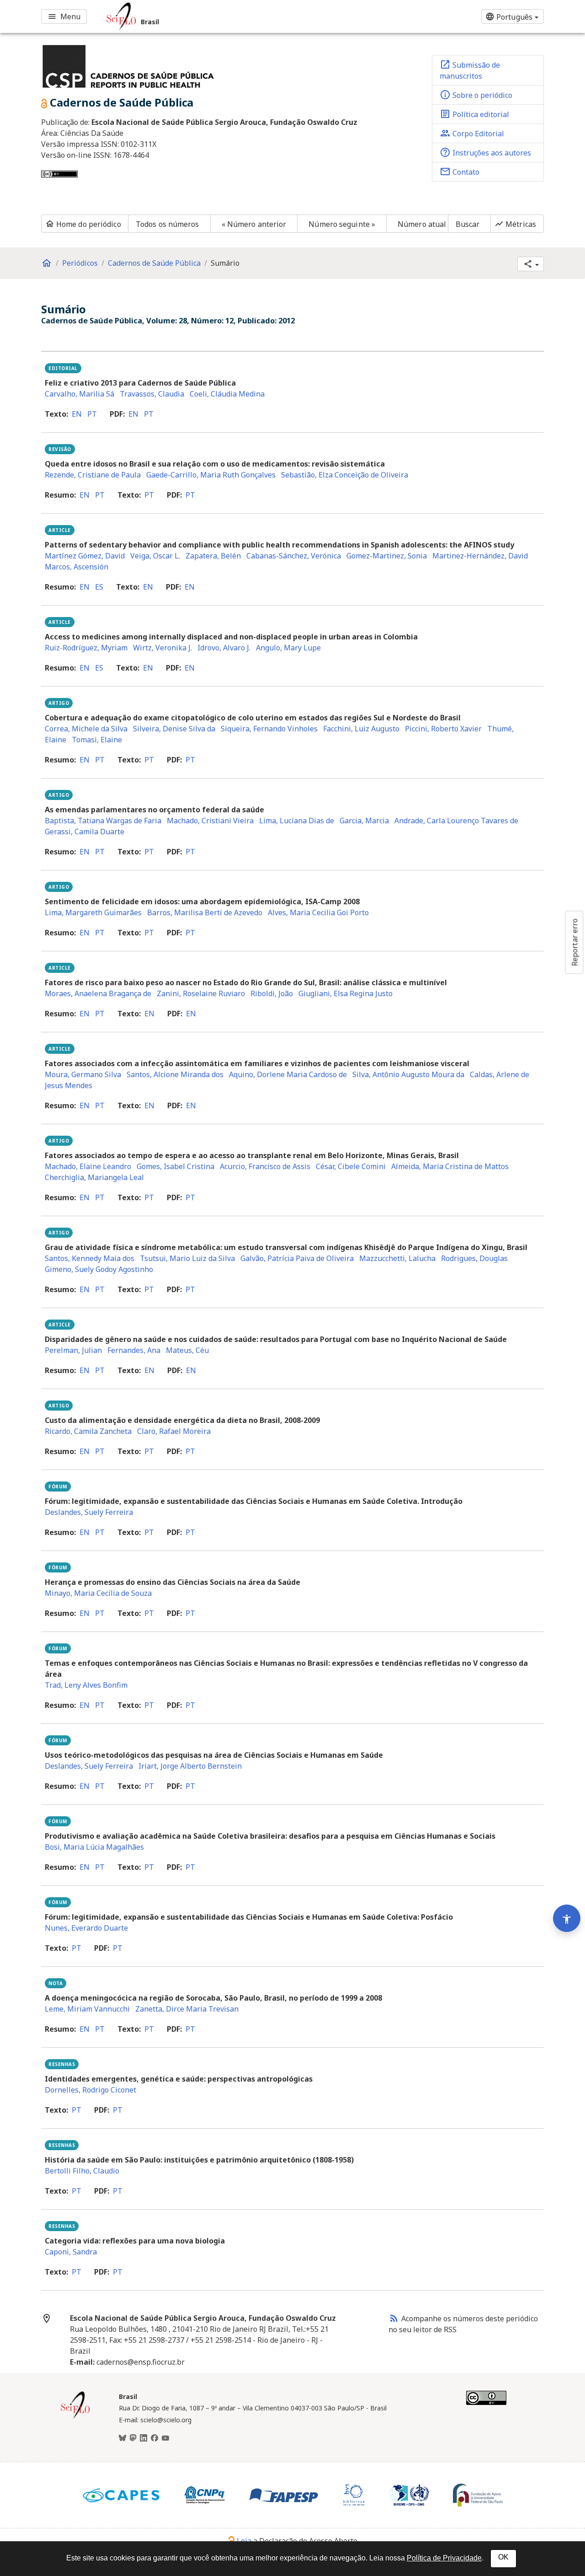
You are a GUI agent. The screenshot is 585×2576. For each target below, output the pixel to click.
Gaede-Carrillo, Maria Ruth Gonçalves (211, 475)
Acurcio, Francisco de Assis (265, 1166)
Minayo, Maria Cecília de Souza (98, 1593)
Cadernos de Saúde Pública (154, 263)
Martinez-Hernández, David (480, 556)
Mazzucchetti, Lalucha (397, 1258)
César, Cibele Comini (351, 1166)
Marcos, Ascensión (77, 567)
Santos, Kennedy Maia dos (90, 1258)
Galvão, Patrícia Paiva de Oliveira (297, 1258)
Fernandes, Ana (134, 1350)
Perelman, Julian (73, 1350)
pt (92, 414)
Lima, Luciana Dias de (297, 821)
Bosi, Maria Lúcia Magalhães (94, 1847)
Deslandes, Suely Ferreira (89, 1512)
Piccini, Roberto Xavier (443, 729)
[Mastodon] (133, 2438)
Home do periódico (83, 224)
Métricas (515, 224)
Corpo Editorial (472, 133)
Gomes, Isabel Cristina (175, 1166)
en (77, 414)
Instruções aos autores (485, 152)
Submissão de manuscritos (470, 70)
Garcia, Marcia (364, 821)
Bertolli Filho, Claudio (82, 2171)
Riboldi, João (272, 993)
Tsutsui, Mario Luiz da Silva (187, 1258)
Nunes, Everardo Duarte (86, 1928)
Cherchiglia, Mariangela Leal (94, 1177)
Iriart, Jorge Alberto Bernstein (190, 1766)
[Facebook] (154, 2438)
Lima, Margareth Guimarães (93, 912)
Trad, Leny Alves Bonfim (86, 1685)
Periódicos (80, 263)
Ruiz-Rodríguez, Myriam (86, 648)
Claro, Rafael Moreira (174, 1431)
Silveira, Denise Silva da (174, 729)
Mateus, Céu (187, 1350)
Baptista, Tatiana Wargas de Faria (103, 821)
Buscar (468, 224)
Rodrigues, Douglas (474, 1258)
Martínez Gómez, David (85, 556)
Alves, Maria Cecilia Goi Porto (318, 912)
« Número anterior (254, 224)
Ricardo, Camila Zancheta (88, 1431)
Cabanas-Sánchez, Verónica (294, 556)
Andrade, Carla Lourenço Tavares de (456, 821)
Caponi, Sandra (71, 2252)
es (99, 587)
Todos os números (168, 224)
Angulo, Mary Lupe (288, 648)
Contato (460, 172)
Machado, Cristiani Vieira (210, 821)
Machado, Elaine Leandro (88, 1166)
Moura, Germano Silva (83, 1074)
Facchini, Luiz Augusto (361, 729)
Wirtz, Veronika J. (162, 648)
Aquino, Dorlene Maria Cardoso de (288, 1074)
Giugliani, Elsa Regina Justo (346, 993)
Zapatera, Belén (213, 556)
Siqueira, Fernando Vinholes (269, 729)
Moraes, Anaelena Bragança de (98, 993)
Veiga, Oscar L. (155, 556)
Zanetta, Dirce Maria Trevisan (187, 2009)
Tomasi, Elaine (97, 740)
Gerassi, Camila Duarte (85, 832)
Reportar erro (574, 942)
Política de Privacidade (444, 2558)
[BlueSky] (122, 2438)
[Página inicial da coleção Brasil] (75, 2417)
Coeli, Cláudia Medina (227, 394)
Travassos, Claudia (152, 394)
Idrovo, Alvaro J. (224, 648)
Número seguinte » (342, 224)
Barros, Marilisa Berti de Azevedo (205, 912)
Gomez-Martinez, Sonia (387, 556)
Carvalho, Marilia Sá (80, 394)
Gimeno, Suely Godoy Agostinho (99, 1269)
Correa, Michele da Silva (86, 729)
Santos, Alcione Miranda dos (175, 1074)
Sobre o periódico (476, 95)
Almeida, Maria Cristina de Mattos (450, 1166)
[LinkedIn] (144, 2438)
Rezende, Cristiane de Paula (93, 475)
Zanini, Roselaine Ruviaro (201, 993)
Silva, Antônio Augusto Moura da (408, 1074)
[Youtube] (165, 2438)
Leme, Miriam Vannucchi (87, 2009)
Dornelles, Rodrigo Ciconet (90, 2090)
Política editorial (474, 114)
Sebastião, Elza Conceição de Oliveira (345, 475)
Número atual (422, 224)
